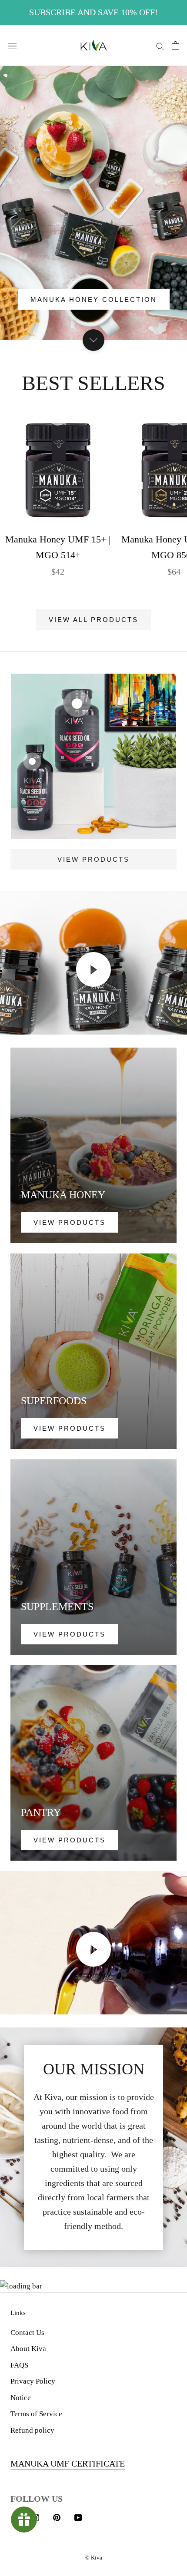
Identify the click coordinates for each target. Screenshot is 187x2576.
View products (93, 859)
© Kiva (94, 2558)
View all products (93, 620)
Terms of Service (36, 2414)
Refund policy (32, 2430)
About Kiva (28, 2349)
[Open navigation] (12, 45)
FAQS (19, 2365)
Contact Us (27, 2333)
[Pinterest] (57, 2517)
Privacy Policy (33, 2381)
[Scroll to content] (93, 340)
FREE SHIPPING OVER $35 (94, 12)
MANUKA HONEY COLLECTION (94, 299)
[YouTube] (78, 2517)
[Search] (160, 45)
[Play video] (93, 969)
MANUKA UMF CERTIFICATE (68, 2464)
